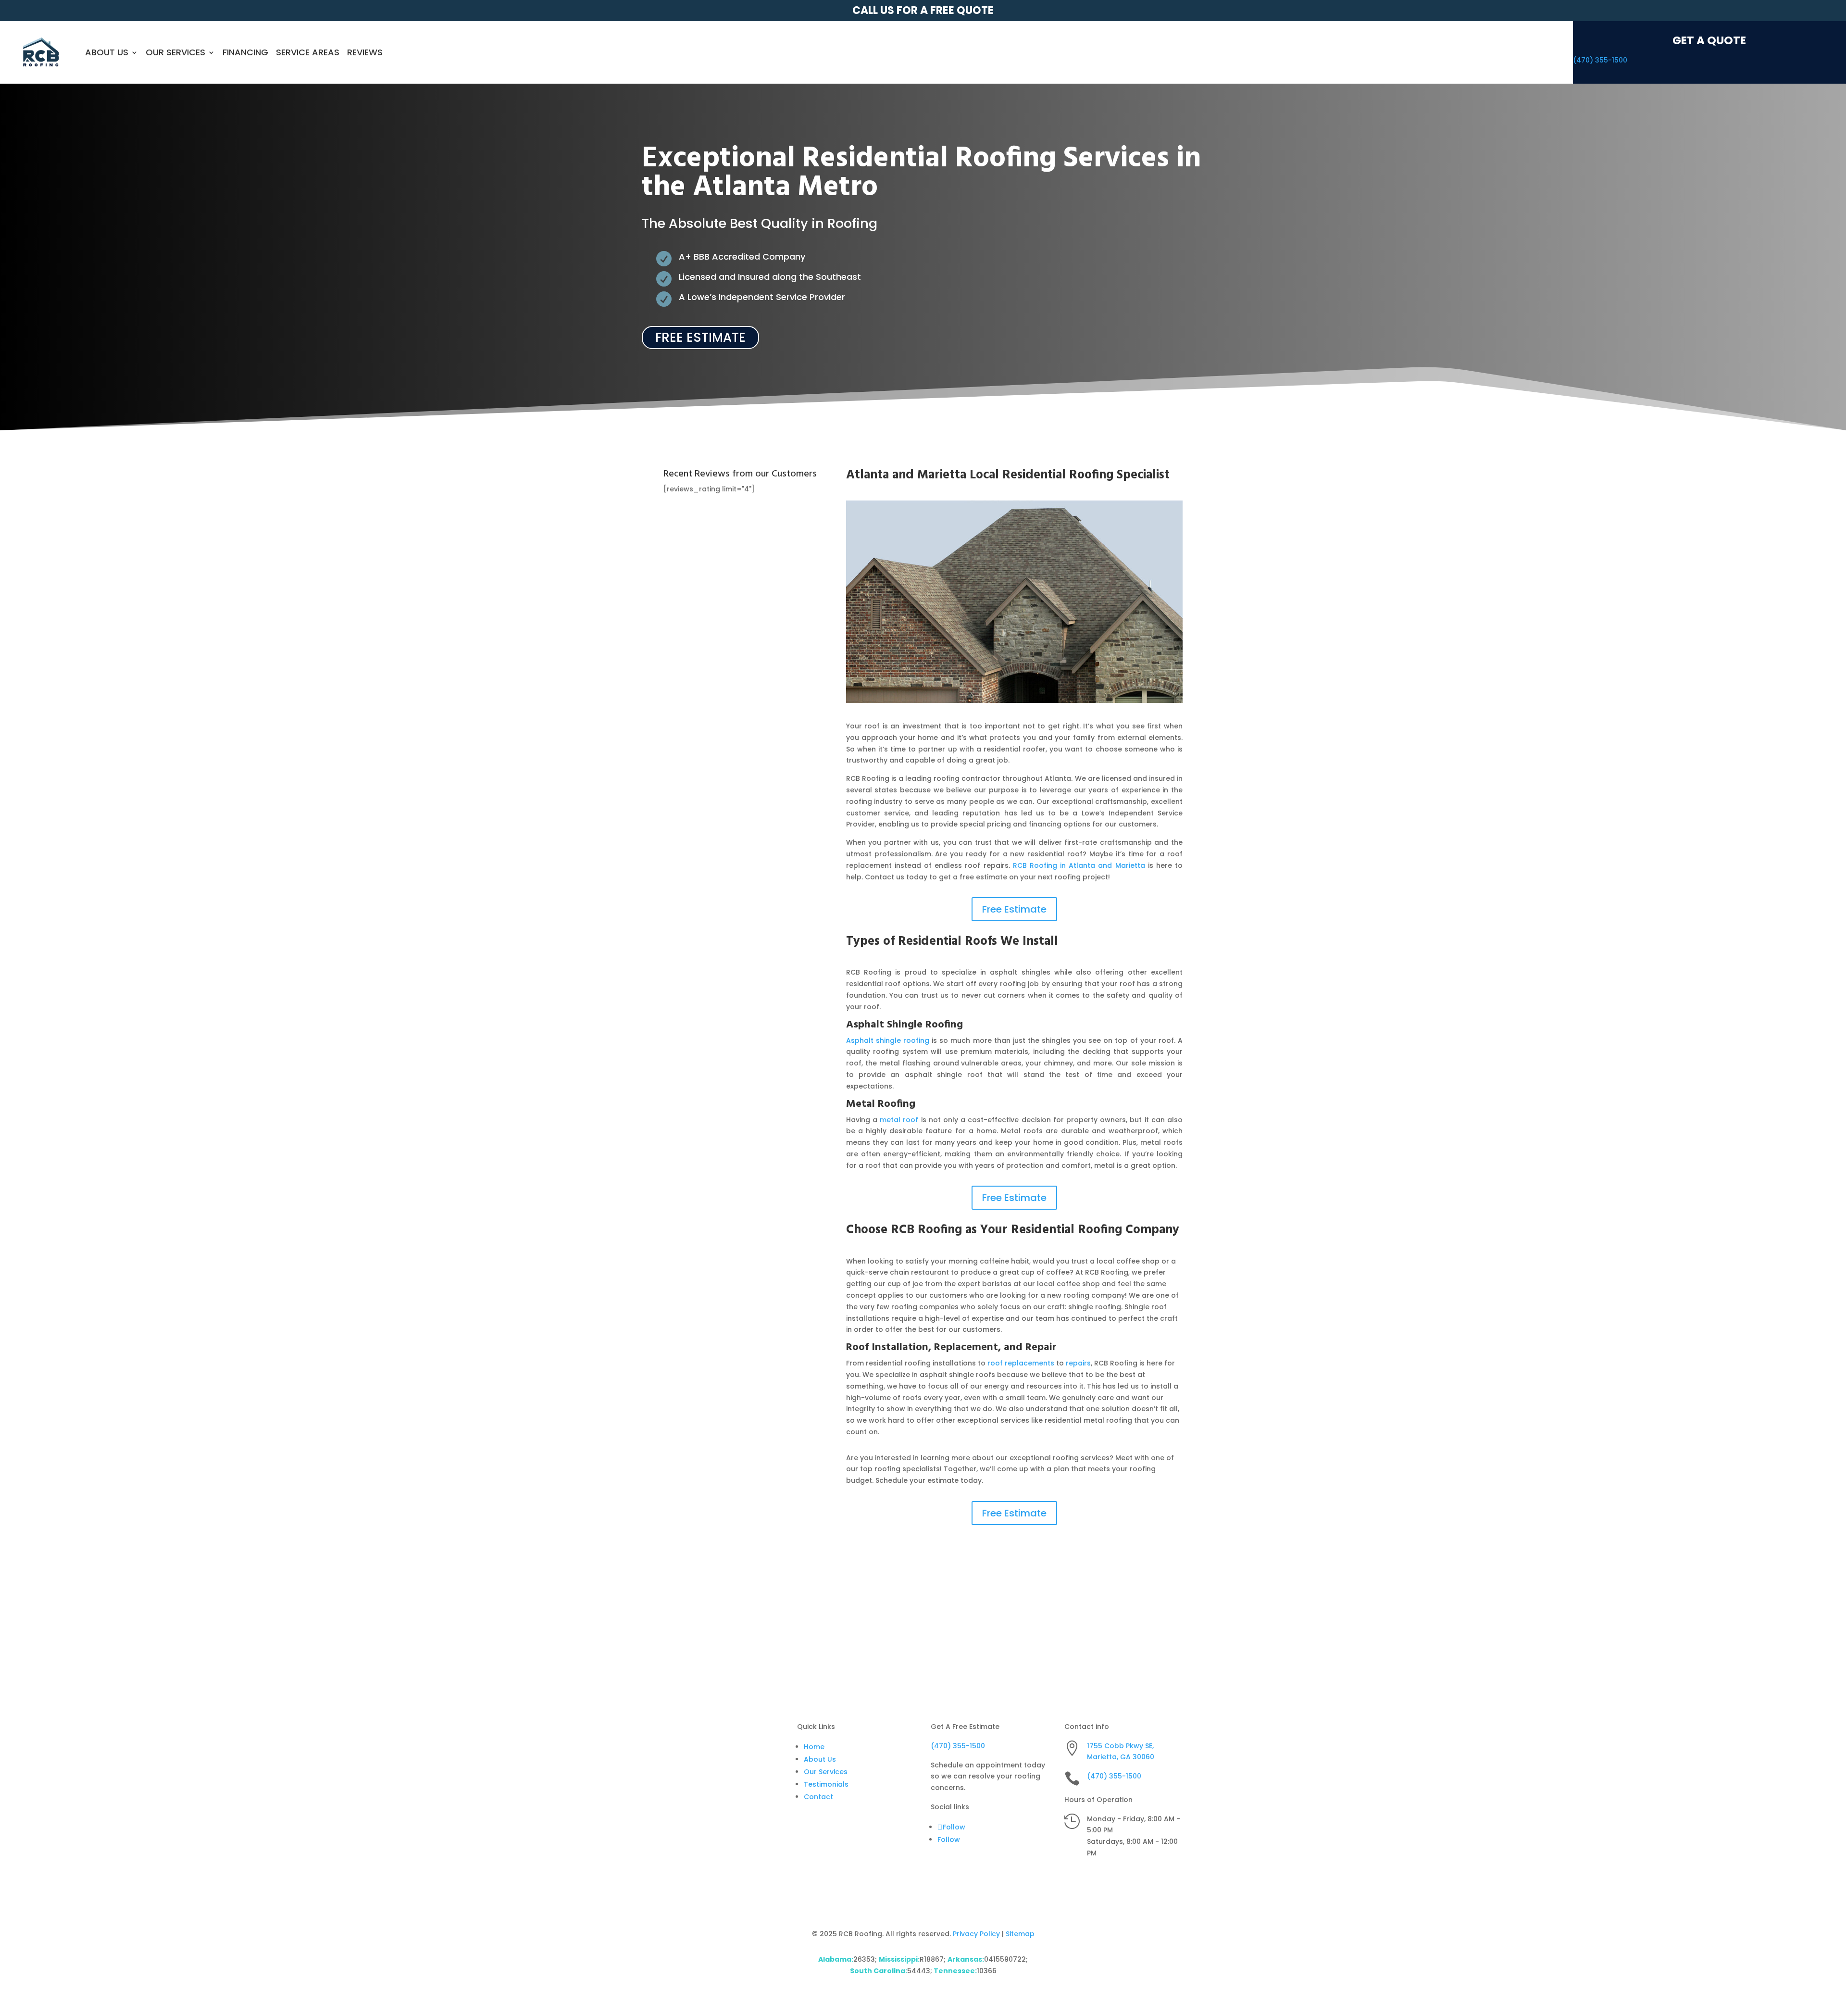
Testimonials (826, 1784)
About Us (820, 1759)
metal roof (899, 1120)
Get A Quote (1709, 40)
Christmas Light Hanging (930, 1615)
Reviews (365, 52)
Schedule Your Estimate (1116, 1615)
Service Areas (308, 52)
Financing (245, 52)
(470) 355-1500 (1600, 60)
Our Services (175, 52)
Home (814, 1747)
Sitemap (1020, 1934)
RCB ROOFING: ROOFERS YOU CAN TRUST (730, 1623)
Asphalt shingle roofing (888, 1040)
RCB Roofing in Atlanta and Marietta (1079, 865)
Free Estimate (700, 338)
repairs (1078, 1363)
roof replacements (1021, 1363)
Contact (818, 1797)
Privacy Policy (976, 1934)
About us (107, 52)
